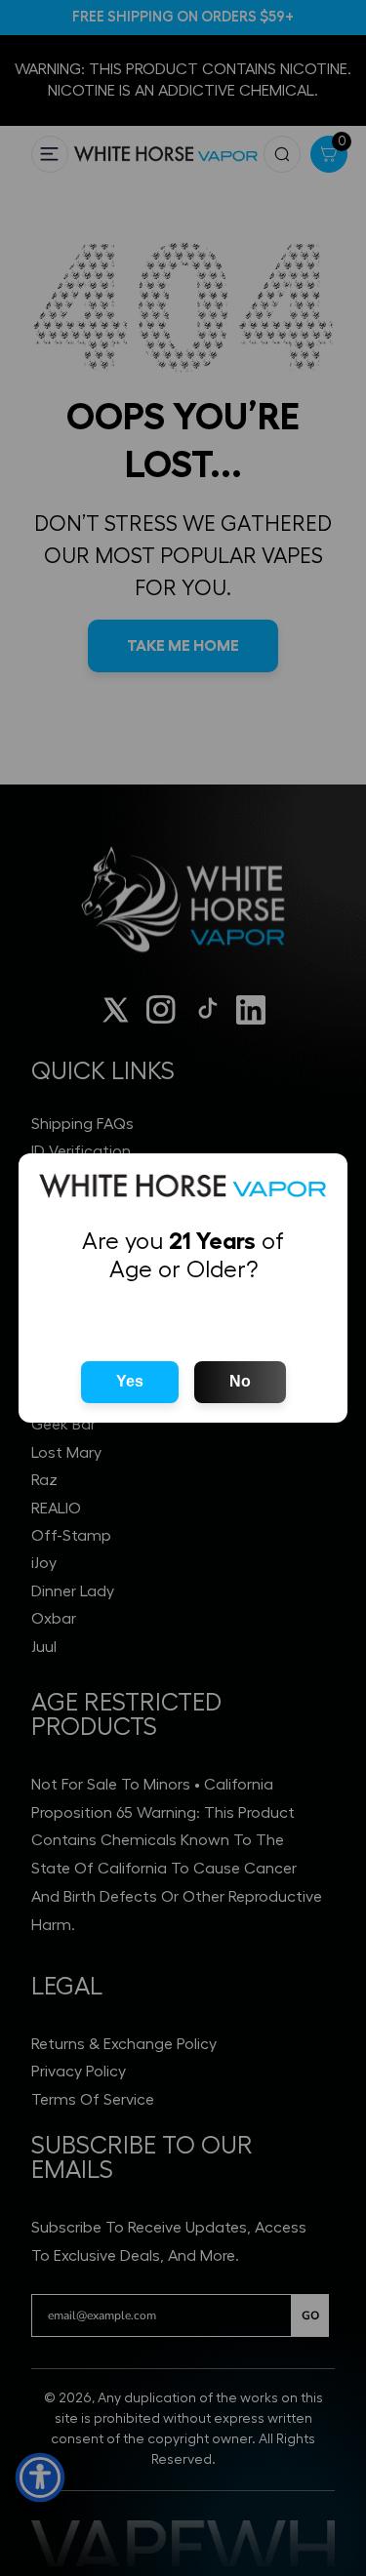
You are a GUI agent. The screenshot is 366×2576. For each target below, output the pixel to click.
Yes (130, 1381)
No (240, 1381)
